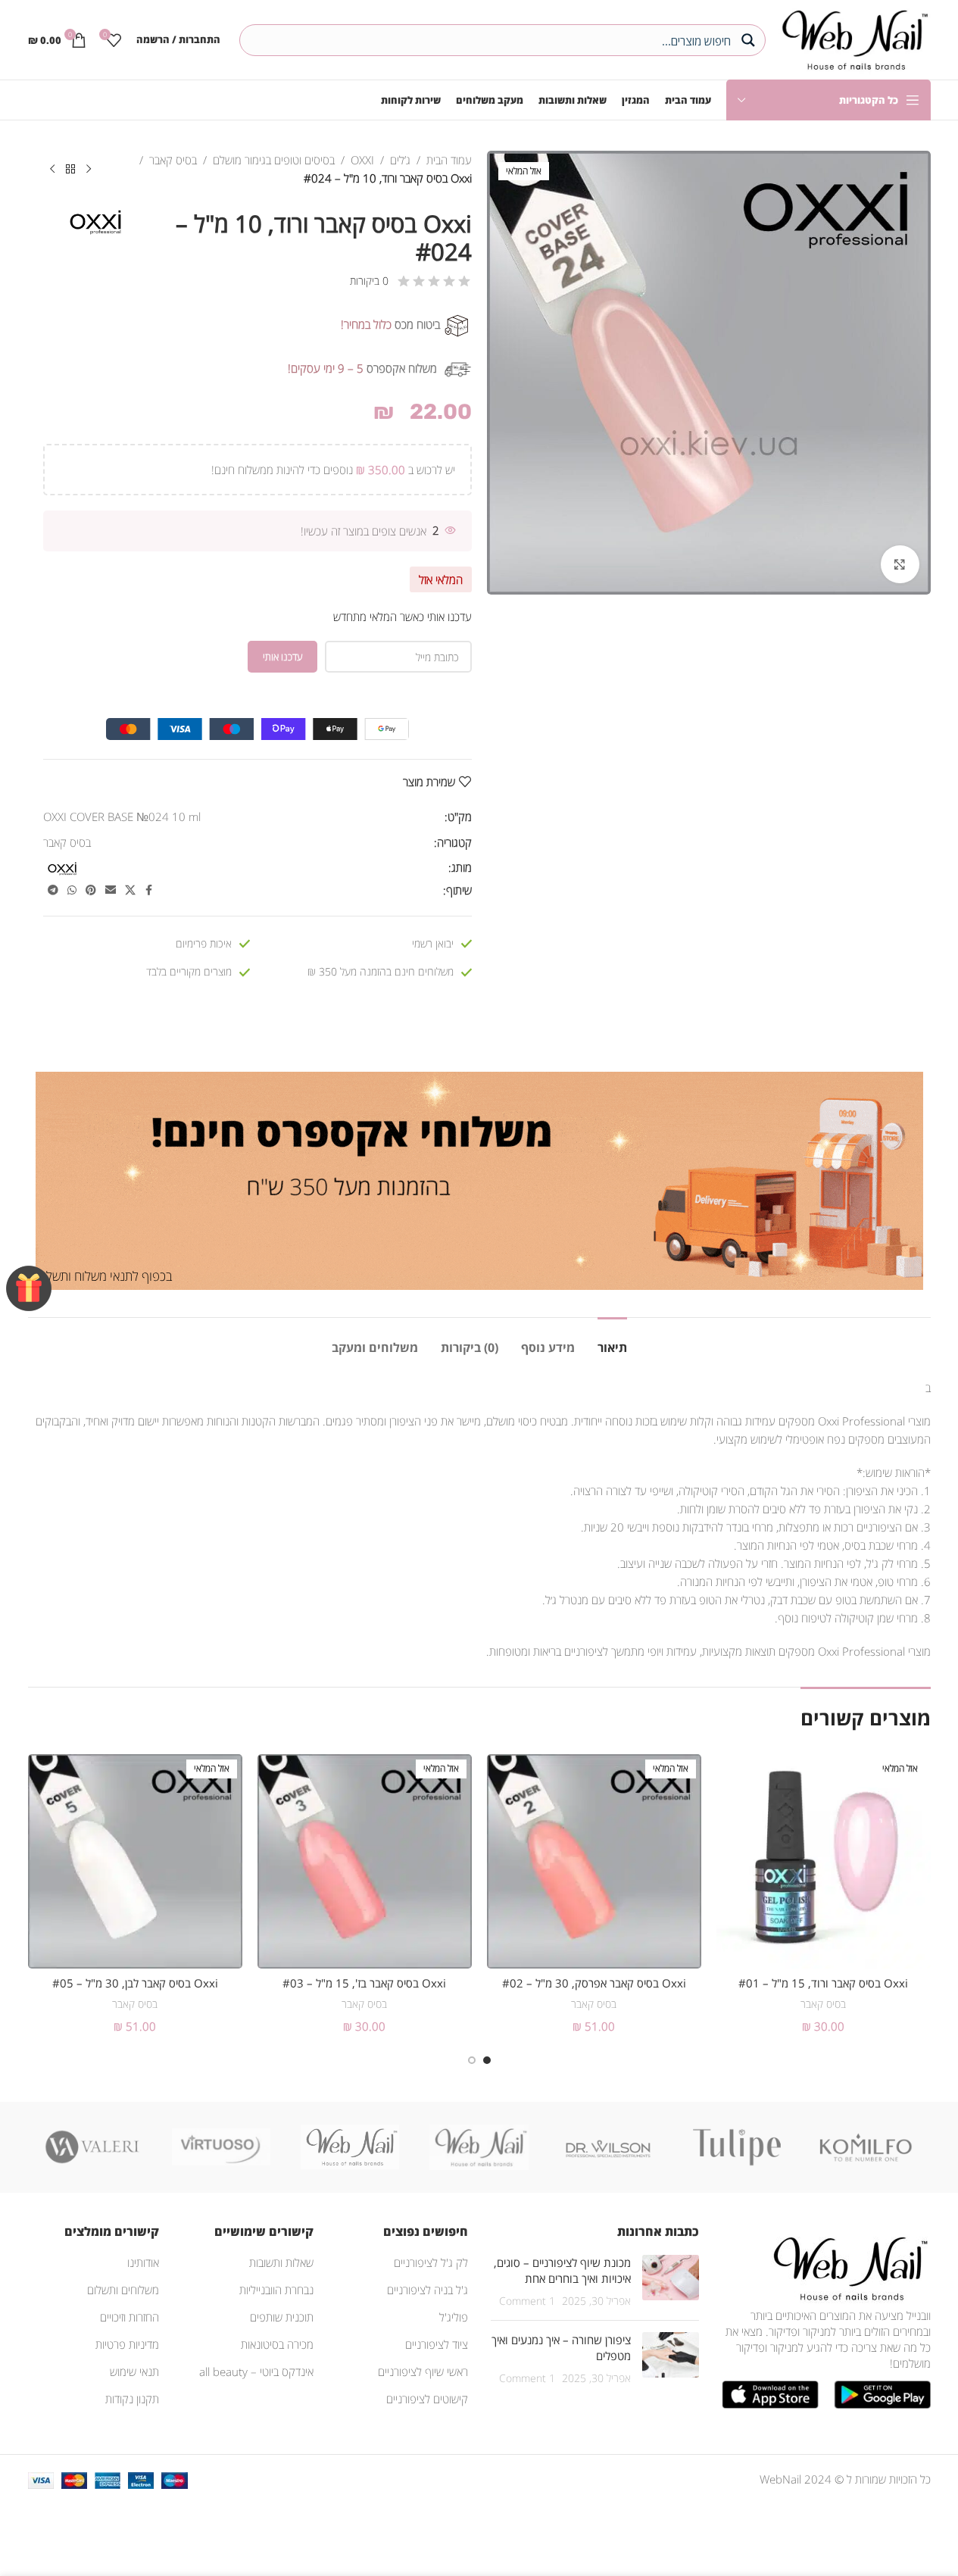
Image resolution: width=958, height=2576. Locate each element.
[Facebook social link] (149, 890)
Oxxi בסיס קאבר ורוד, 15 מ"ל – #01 (823, 1983)
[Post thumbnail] (671, 2282)
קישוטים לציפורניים (427, 2399)
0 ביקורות (369, 281)
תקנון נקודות (132, 2399)
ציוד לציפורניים (437, 2344)
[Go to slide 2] (472, 2060)
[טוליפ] (737, 2147)
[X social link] (130, 890)
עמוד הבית (449, 160)
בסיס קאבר (173, 160)
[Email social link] (111, 890)
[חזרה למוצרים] (70, 170)
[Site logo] (852, 38)
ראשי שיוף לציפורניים (423, 2371)
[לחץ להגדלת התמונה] (900, 564)
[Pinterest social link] (91, 890)
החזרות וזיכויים (130, 2317)
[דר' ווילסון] (608, 2147)
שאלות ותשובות (281, 2262)
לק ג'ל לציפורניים (431, 2262)
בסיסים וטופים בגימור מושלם (274, 160)
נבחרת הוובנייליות (276, 2290)
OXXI (362, 160)
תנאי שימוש (134, 2371)
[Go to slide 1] (487, 2060)
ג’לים (400, 160)
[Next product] (52, 170)
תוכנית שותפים (282, 2317)
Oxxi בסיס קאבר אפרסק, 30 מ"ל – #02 (594, 1983)
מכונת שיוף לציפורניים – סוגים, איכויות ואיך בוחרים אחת (562, 2270)
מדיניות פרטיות (127, 2344)
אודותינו (143, 2262)
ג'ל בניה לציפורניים (428, 2290)
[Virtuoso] (221, 2147)
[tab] (612, 1340)
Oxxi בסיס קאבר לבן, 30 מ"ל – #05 (135, 1983)
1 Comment (527, 2301)
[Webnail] (350, 2147)
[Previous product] (89, 170)
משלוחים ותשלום (123, 2290)
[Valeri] (92, 2147)
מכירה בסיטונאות (277, 2344)
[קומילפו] (866, 2147)
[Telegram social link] (53, 890)
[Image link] (847, 2267)
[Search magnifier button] (750, 40)
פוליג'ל (454, 2317)
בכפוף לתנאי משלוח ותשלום (104, 1276)
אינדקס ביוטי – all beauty (256, 2371)
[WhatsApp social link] (72, 890)
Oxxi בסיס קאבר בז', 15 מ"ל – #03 (364, 1983)
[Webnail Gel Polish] (479, 2147)
